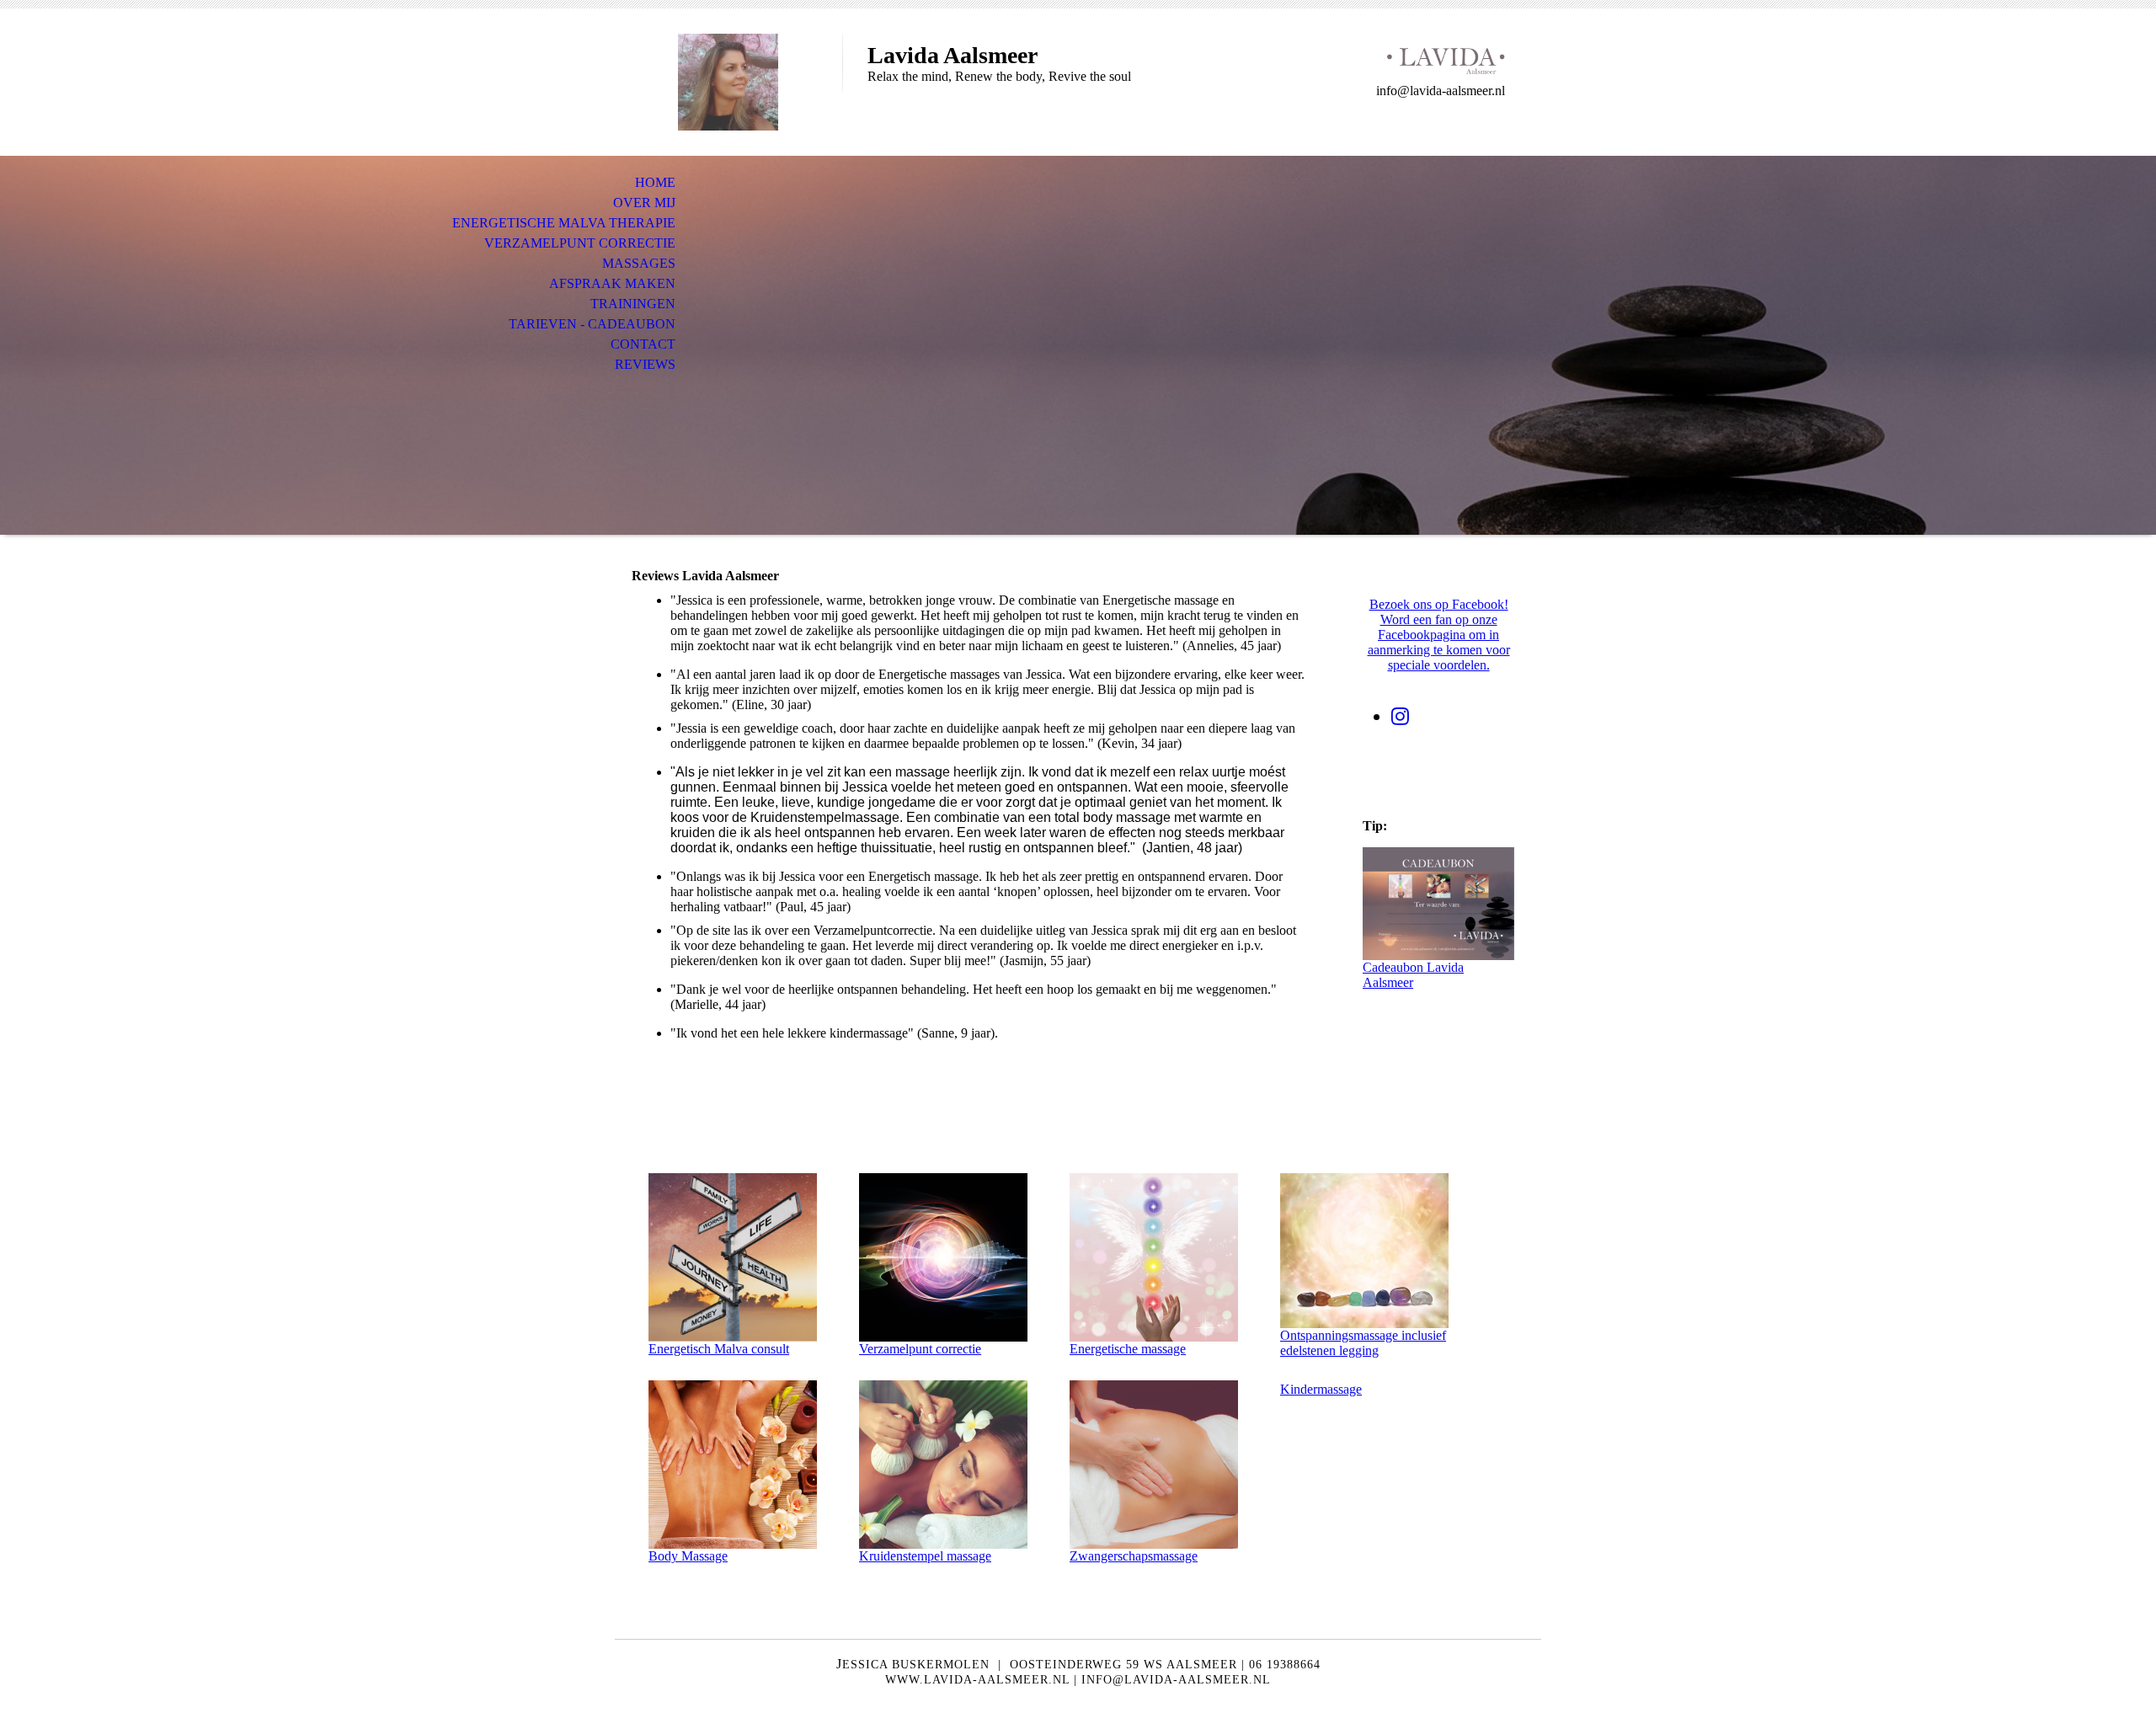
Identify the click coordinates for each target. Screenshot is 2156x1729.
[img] (728, 82)
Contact (643, 344)
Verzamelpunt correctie (580, 243)
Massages (639, 263)
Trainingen (633, 304)
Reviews (645, 364)
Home (655, 182)
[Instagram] (1400, 717)
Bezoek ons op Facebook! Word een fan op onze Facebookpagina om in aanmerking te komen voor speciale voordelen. (1439, 635)
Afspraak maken (612, 283)
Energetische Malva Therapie (564, 223)
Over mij (644, 203)
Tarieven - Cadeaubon (592, 324)
